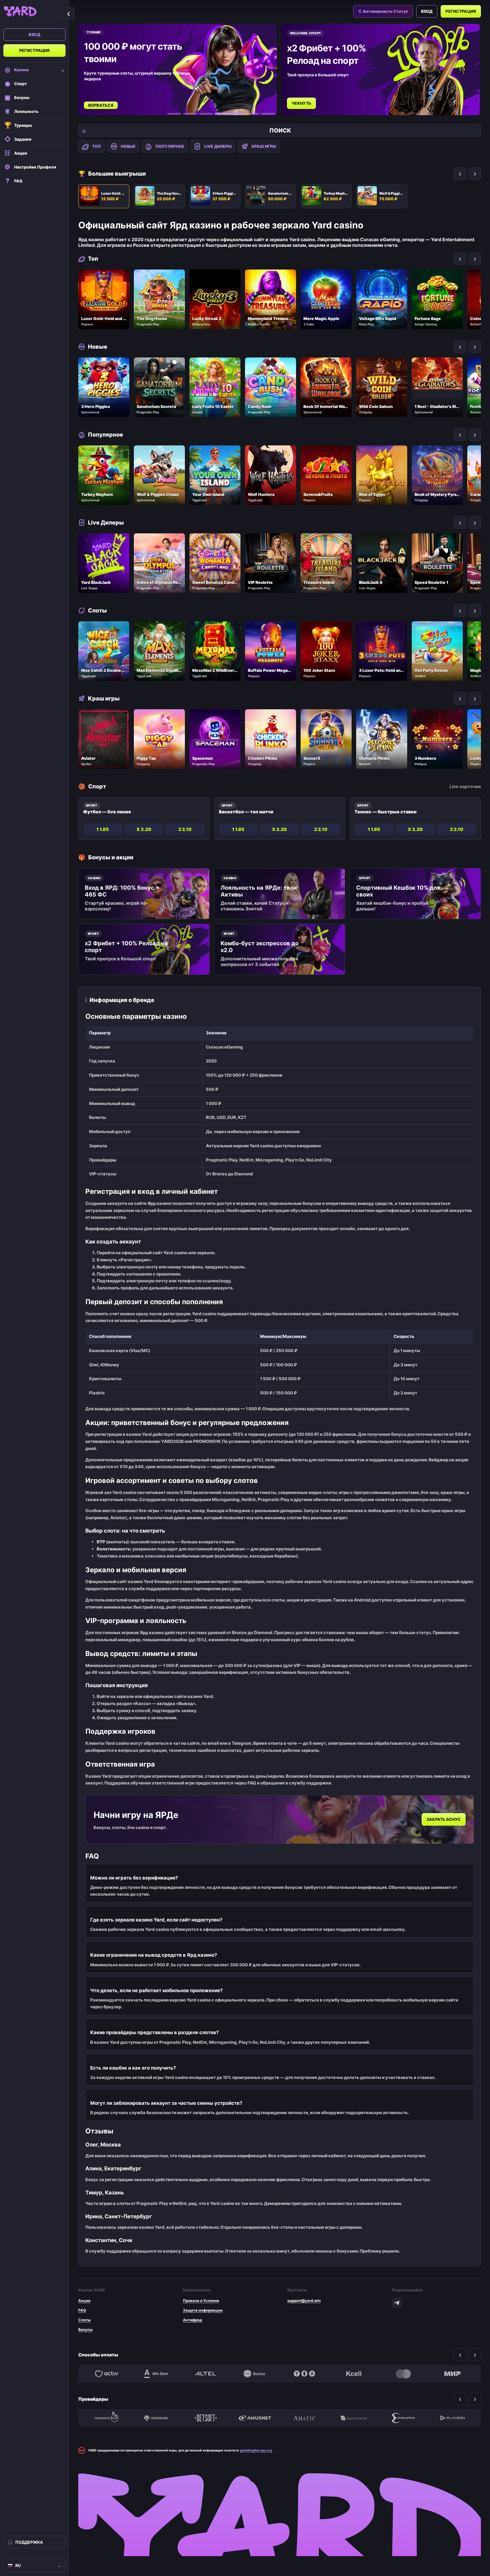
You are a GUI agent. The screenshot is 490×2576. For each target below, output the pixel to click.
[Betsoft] (206, 2418)
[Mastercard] (403, 2374)
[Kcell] (354, 2374)
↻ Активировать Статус (383, 11)
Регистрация (35, 50)
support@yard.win (304, 2301)
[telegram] (397, 2303)
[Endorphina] (403, 2418)
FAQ (82, 2310)
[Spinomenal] (354, 2418)
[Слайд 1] (174, 114)
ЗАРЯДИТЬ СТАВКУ (313, 97)
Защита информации (203, 2310)
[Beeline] (255, 2374)
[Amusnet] (255, 2418)
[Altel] (206, 2374)
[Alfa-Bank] (156, 2374)
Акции (84, 2301)
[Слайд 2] (190, 114)
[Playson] (453, 2418)
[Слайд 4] (222, 114)
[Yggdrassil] (156, 2418)
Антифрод (193, 2320)
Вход (34, 34)
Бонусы (85, 2329)
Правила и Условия (201, 2301)
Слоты (85, 2320)
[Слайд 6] (268, 114)
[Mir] (453, 2374)
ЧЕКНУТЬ (100, 103)
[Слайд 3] (206, 114)
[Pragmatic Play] (107, 2418)
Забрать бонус (444, 1820)
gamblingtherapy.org (256, 2450)
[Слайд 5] (245, 114)
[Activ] (107, 2374)
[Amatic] (304, 2418)
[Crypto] (304, 2374)
